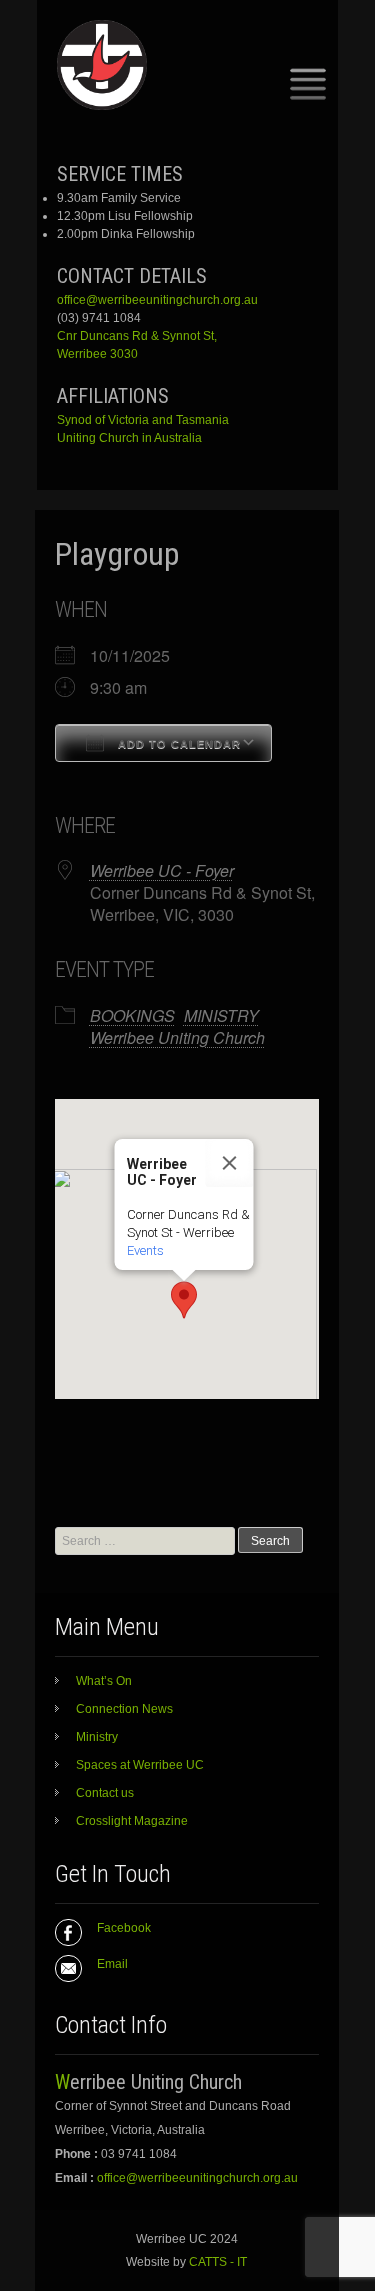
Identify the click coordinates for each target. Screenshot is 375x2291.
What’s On (104, 1681)
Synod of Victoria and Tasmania (143, 420)
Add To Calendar (177, 744)
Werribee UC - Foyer (162, 870)
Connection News (124, 1709)
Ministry (97, 1737)
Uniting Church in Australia (129, 438)
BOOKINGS (132, 1015)
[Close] (229, 1163)
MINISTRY (221, 1015)
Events (144, 1250)
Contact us (105, 1793)
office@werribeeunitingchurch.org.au (157, 300)
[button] (184, 1300)
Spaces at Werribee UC (140, 1765)
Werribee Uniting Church (177, 1037)
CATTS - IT (218, 2262)
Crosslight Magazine (132, 1821)
